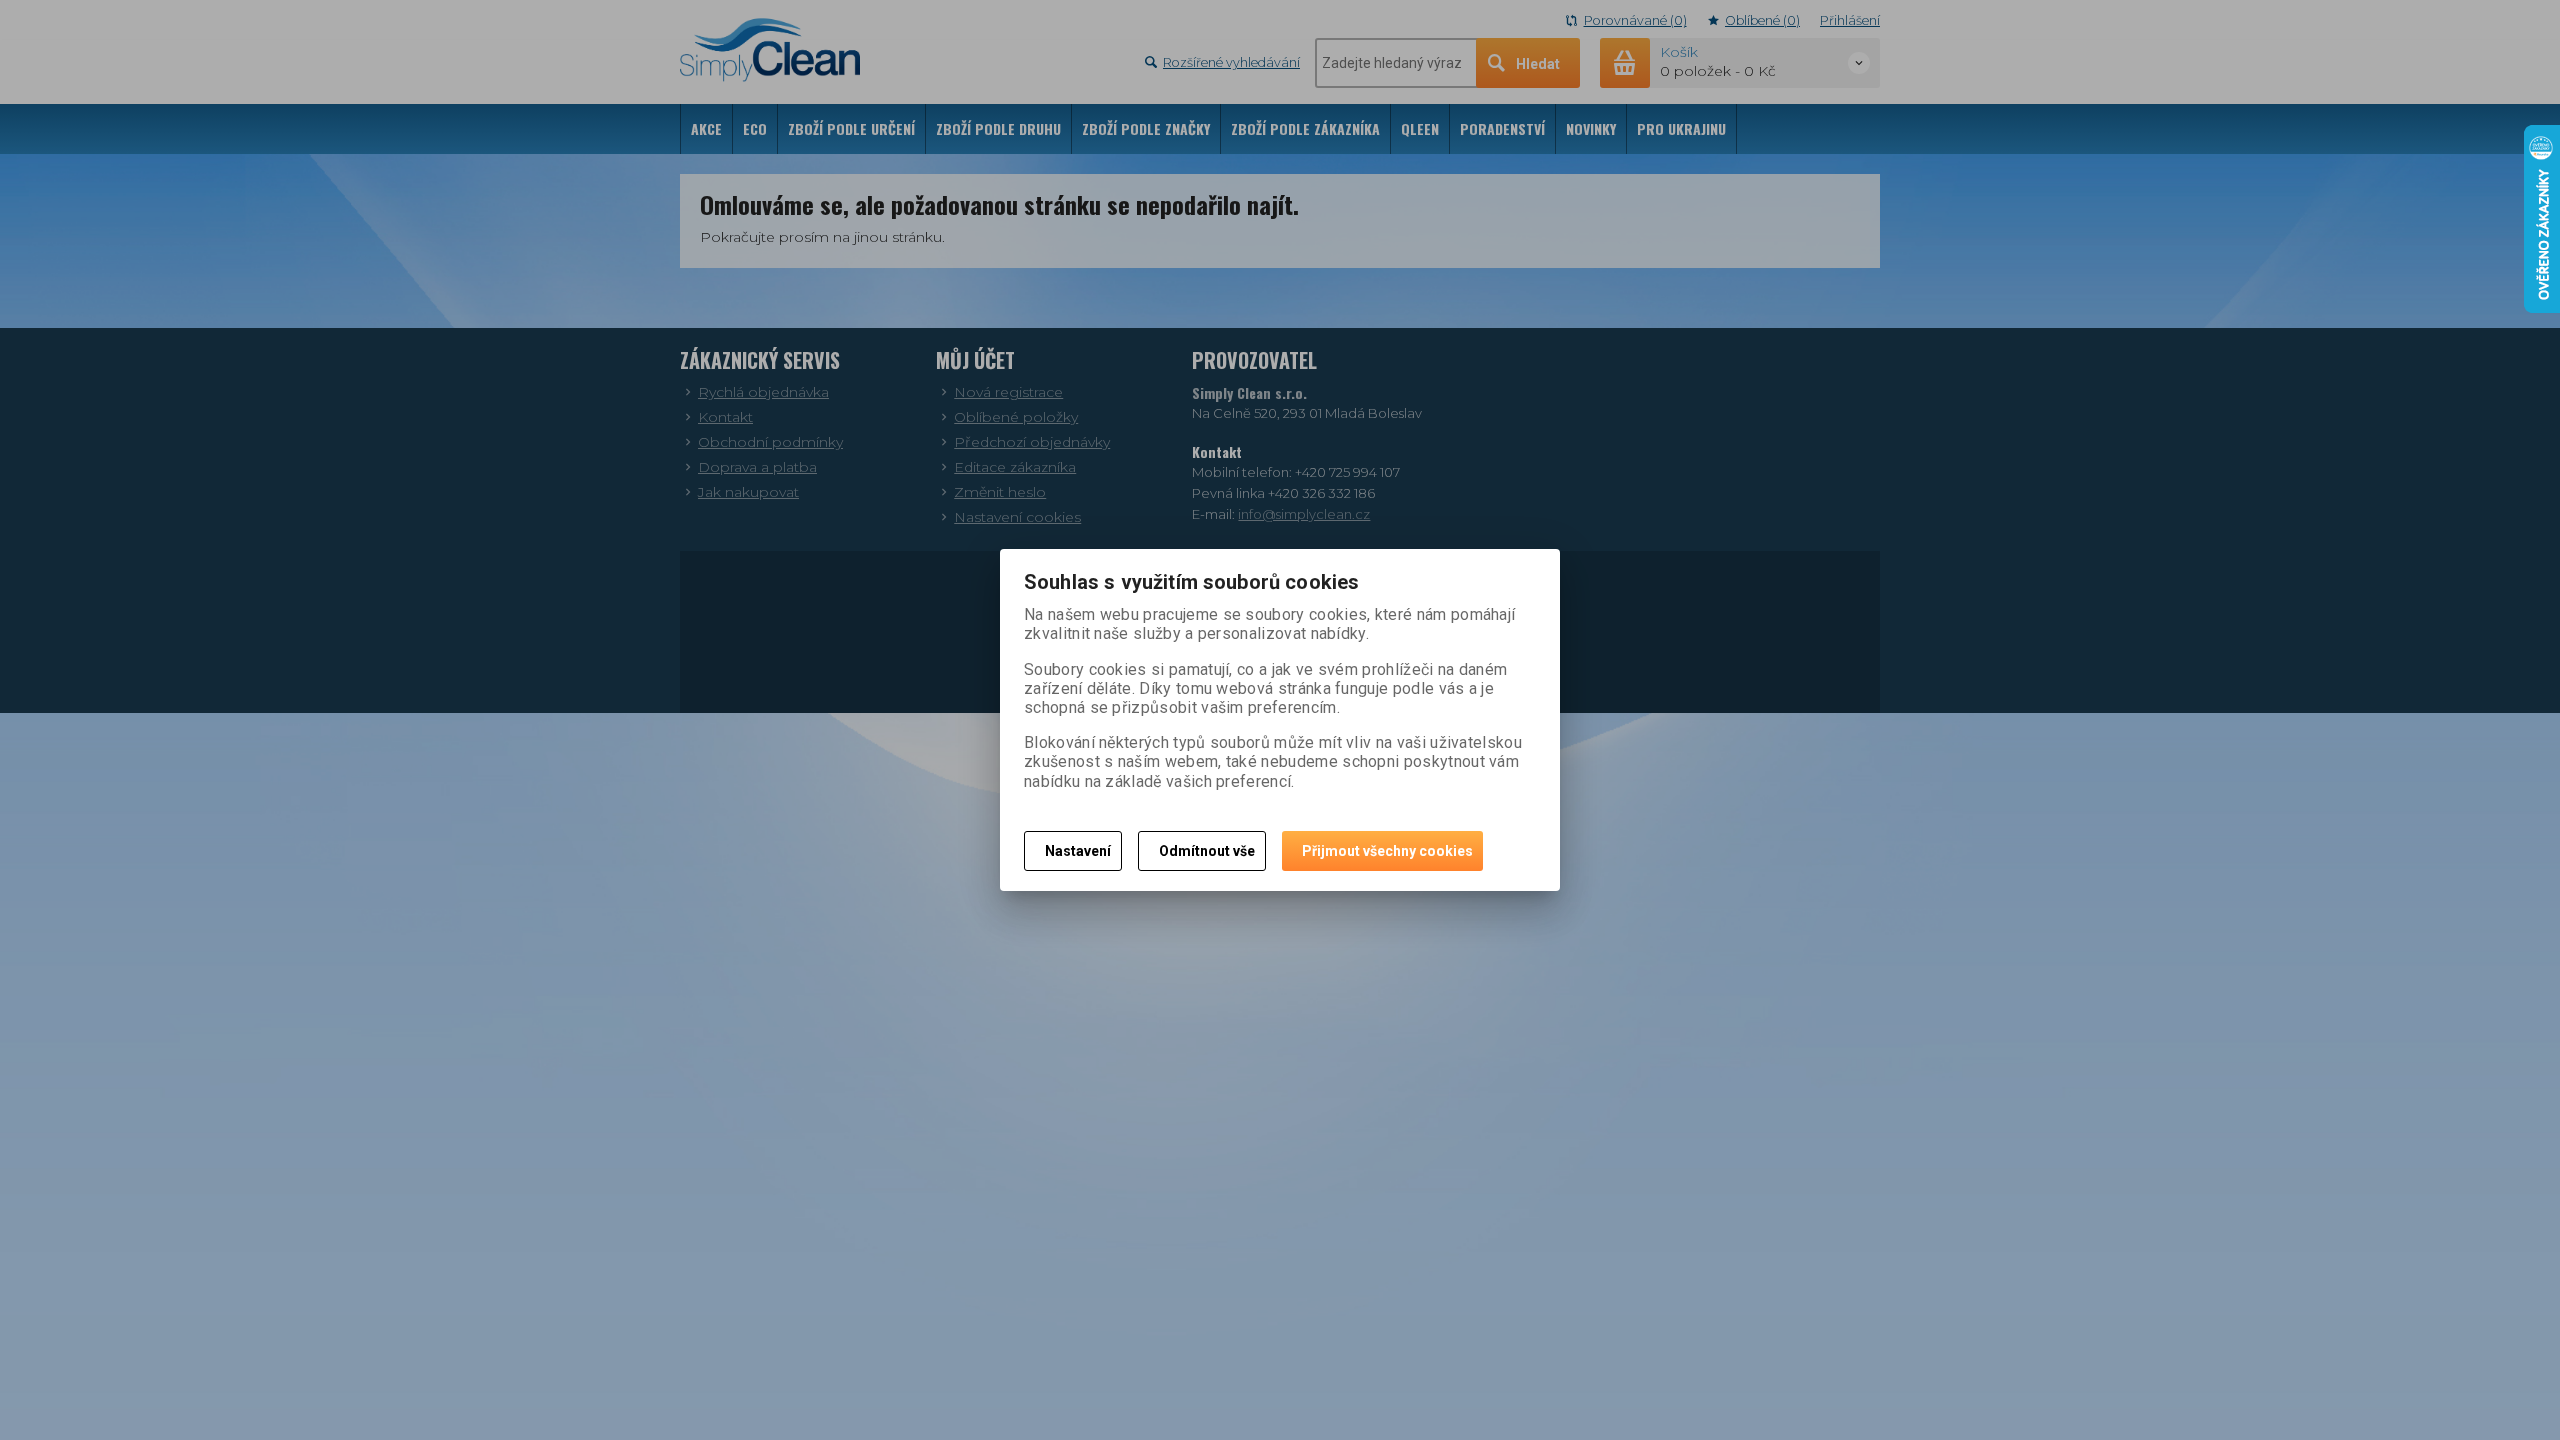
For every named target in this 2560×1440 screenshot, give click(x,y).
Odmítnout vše (1207, 851)
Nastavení (1078, 851)
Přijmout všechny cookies (1387, 851)
